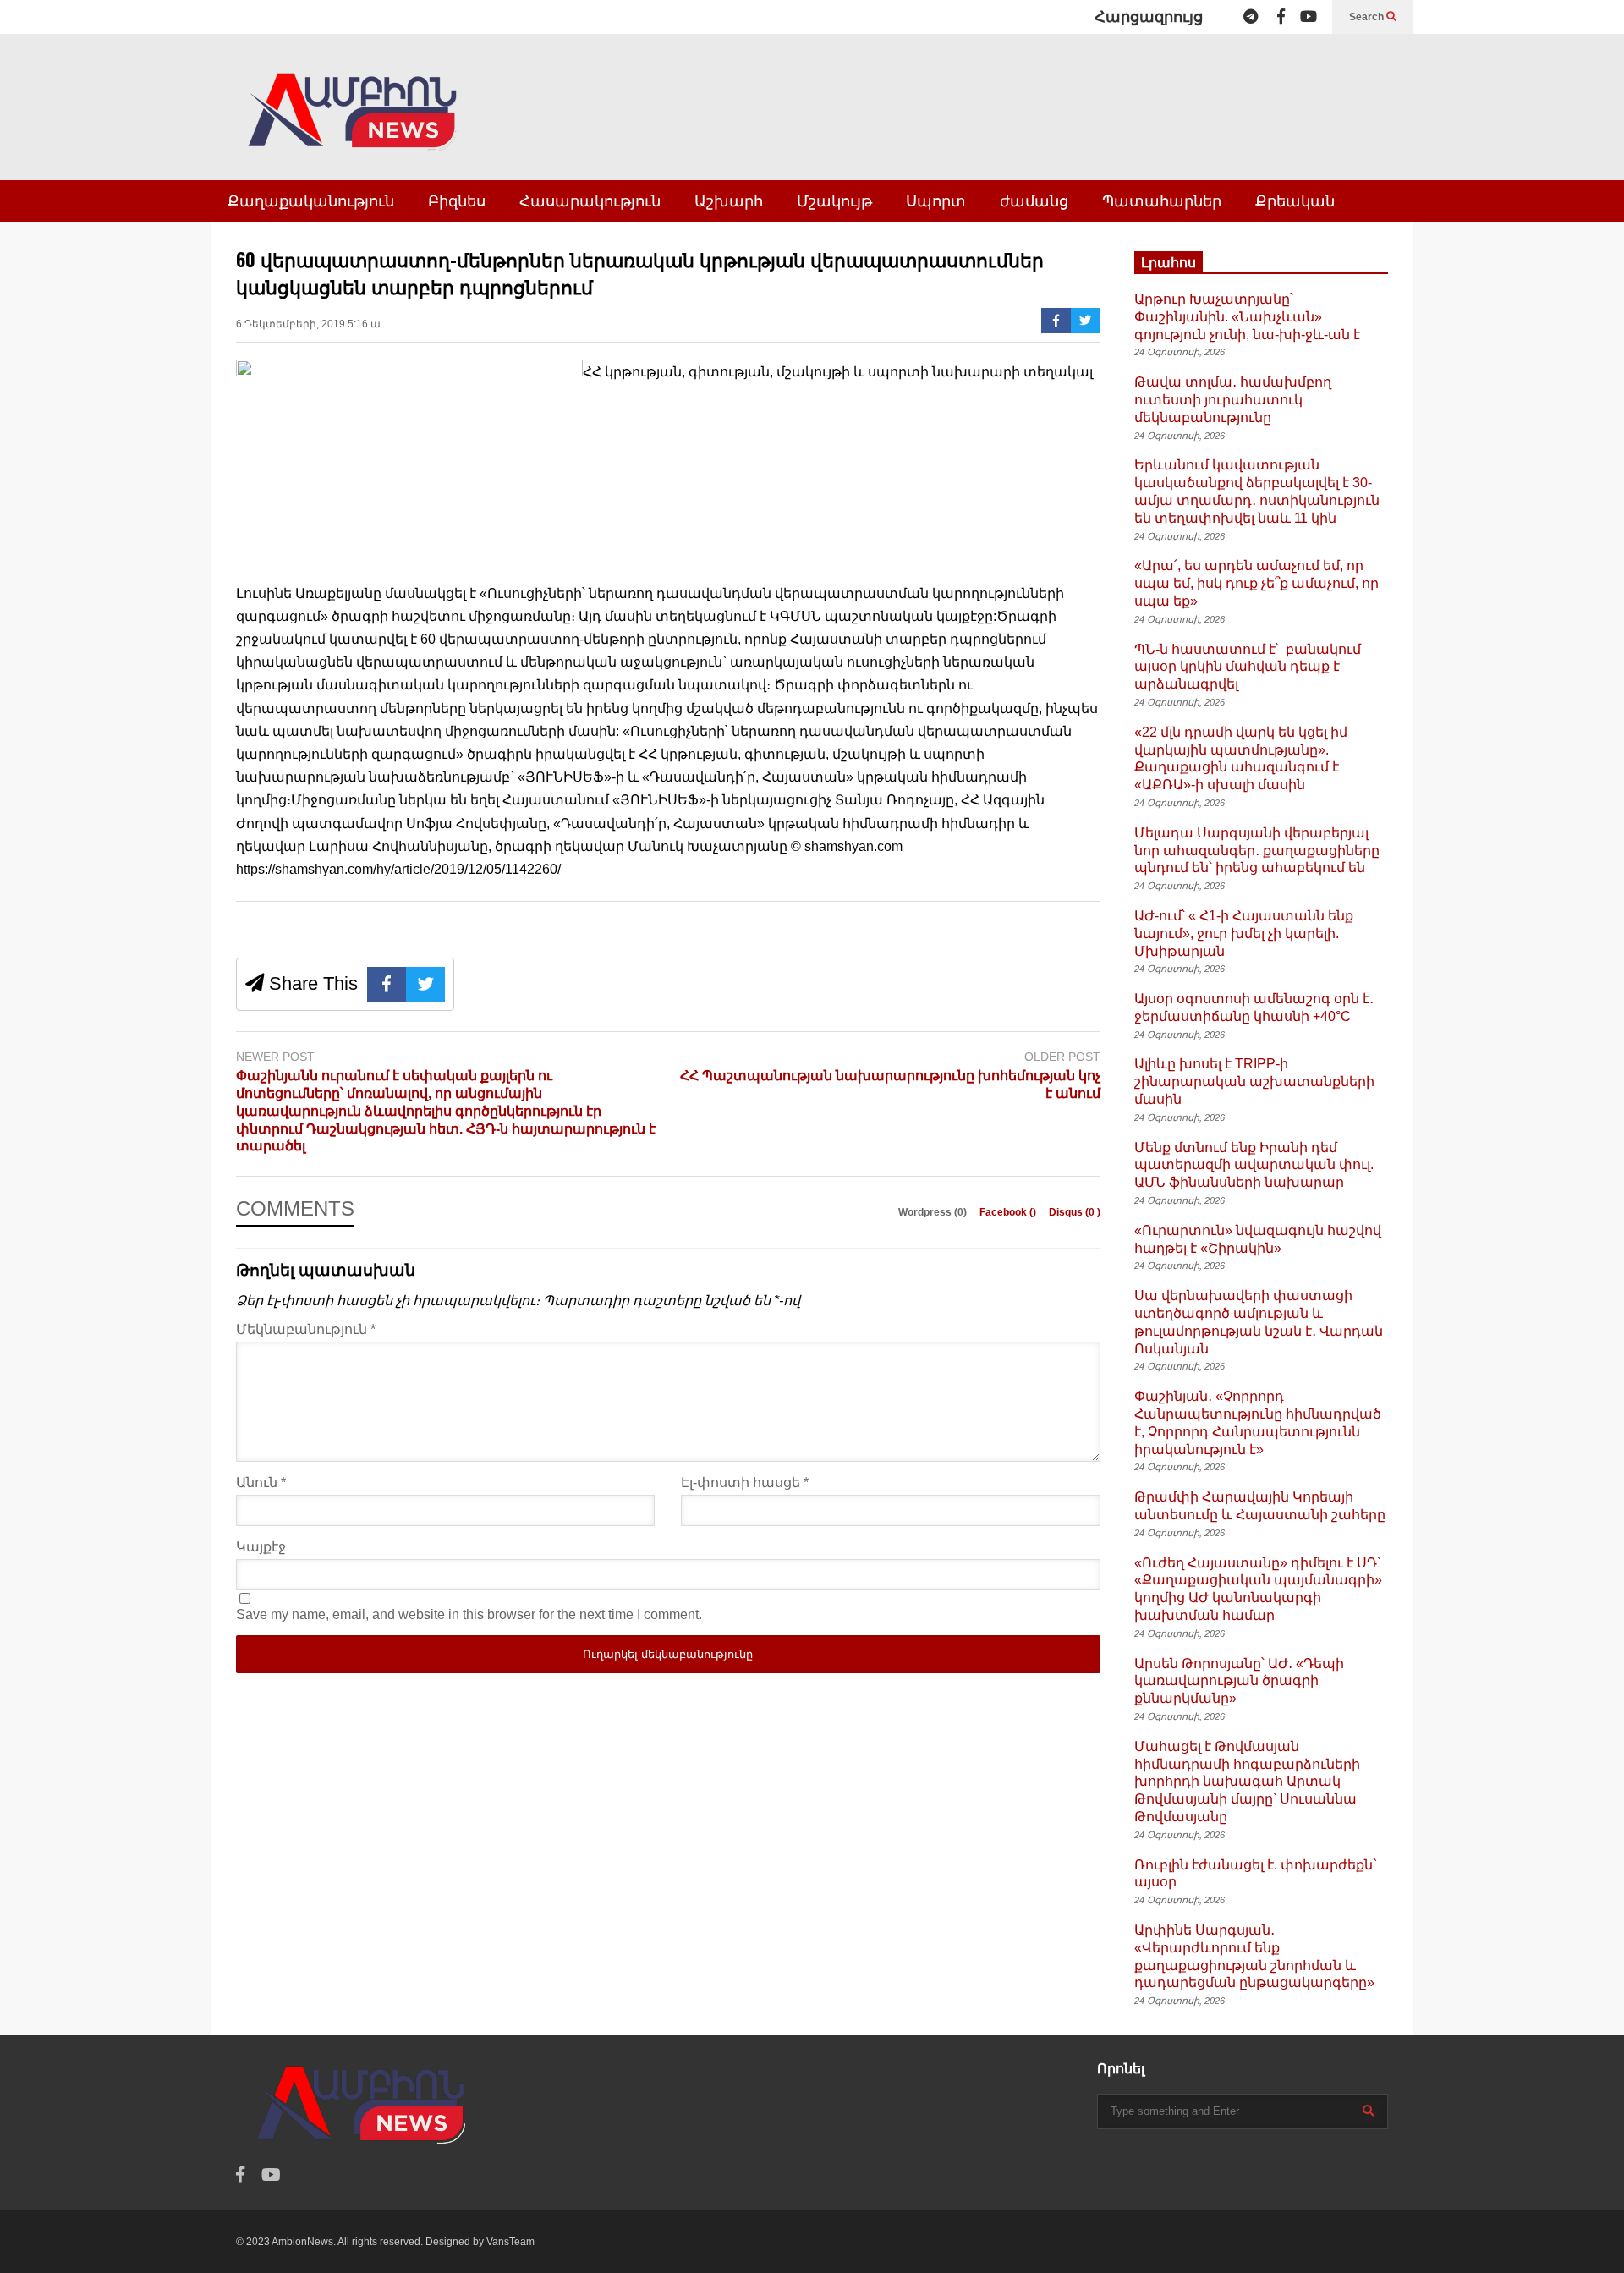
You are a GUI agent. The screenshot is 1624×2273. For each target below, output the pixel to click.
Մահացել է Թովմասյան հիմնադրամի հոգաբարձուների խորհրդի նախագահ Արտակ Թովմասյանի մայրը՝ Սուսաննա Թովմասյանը (1247, 1782)
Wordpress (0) (934, 1212)
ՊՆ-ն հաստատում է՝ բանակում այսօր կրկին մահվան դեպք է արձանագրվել (1248, 667)
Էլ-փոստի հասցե (745, 1482)
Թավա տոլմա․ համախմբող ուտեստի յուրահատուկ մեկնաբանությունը (1233, 400)
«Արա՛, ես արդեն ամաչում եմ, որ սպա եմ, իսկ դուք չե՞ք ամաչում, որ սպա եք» (1256, 583)
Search (1368, 17)
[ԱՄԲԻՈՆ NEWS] (354, 124)
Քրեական (1295, 201)
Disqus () (1075, 1212)
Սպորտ (936, 201)
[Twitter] (1086, 321)
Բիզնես (457, 201)
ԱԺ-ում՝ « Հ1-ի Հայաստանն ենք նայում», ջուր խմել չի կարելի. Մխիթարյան (1244, 933)
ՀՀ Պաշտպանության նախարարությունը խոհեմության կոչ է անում (890, 1084)
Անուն (261, 1482)
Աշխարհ (729, 201)
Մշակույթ (834, 201)
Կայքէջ (261, 1547)
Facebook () (1009, 1212)
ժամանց (1034, 201)
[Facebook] (1281, 17)
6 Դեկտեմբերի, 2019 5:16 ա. (310, 324)
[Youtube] (1309, 17)
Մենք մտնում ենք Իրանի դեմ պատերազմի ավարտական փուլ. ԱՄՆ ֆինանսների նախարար (1254, 1165)
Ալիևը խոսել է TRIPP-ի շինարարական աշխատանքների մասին (1254, 1082)
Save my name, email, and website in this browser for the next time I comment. (469, 1614)
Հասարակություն (590, 201)
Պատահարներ (1162, 201)
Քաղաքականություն (311, 201)
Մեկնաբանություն (306, 1329)
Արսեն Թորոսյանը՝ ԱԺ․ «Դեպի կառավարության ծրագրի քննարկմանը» (1239, 1681)
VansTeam (510, 2242)
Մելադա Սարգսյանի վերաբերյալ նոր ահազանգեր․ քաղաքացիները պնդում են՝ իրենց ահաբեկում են (1257, 851)
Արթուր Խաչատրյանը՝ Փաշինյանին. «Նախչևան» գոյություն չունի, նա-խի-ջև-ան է (1247, 317)
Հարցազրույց (1149, 17)
